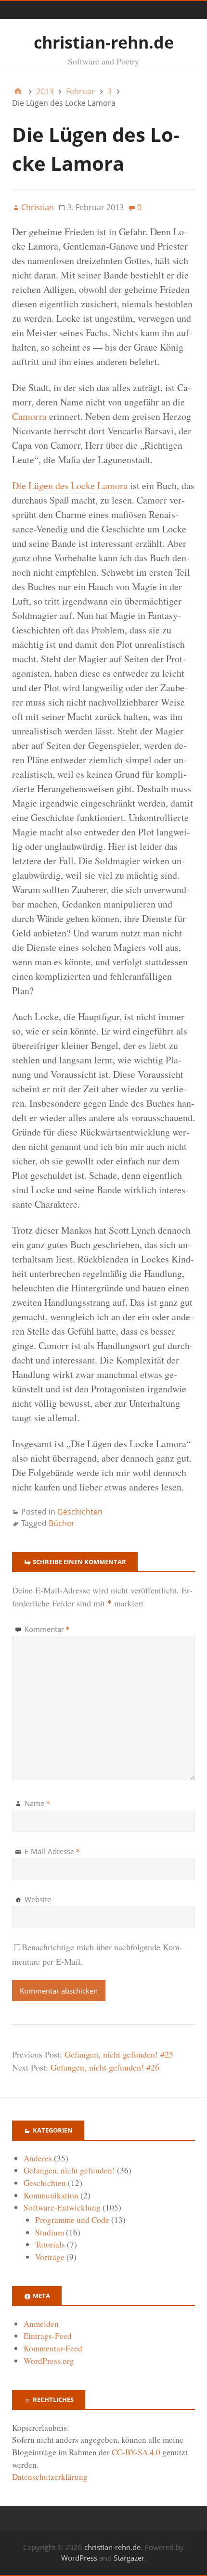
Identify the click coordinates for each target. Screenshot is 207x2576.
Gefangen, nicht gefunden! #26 (105, 2067)
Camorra (29, 416)
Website (38, 1899)
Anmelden (41, 2324)
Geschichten (80, 1512)
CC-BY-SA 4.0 (136, 2452)
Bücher (62, 1523)
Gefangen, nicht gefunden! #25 (119, 2054)
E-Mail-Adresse (52, 1851)
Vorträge (50, 2257)
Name (37, 1803)
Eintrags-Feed (48, 2336)
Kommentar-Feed (53, 2348)
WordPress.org (49, 2361)
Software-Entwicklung (62, 2207)
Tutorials (50, 2244)
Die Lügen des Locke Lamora (70, 486)
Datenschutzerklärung (50, 2477)
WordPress (79, 2558)
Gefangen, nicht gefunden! (69, 2170)
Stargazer (129, 2558)
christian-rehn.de (104, 42)
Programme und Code (72, 2220)
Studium (50, 2232)
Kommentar (47, 1629)
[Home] (18, 91)
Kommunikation (51, 2195)
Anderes (38, 2158)
